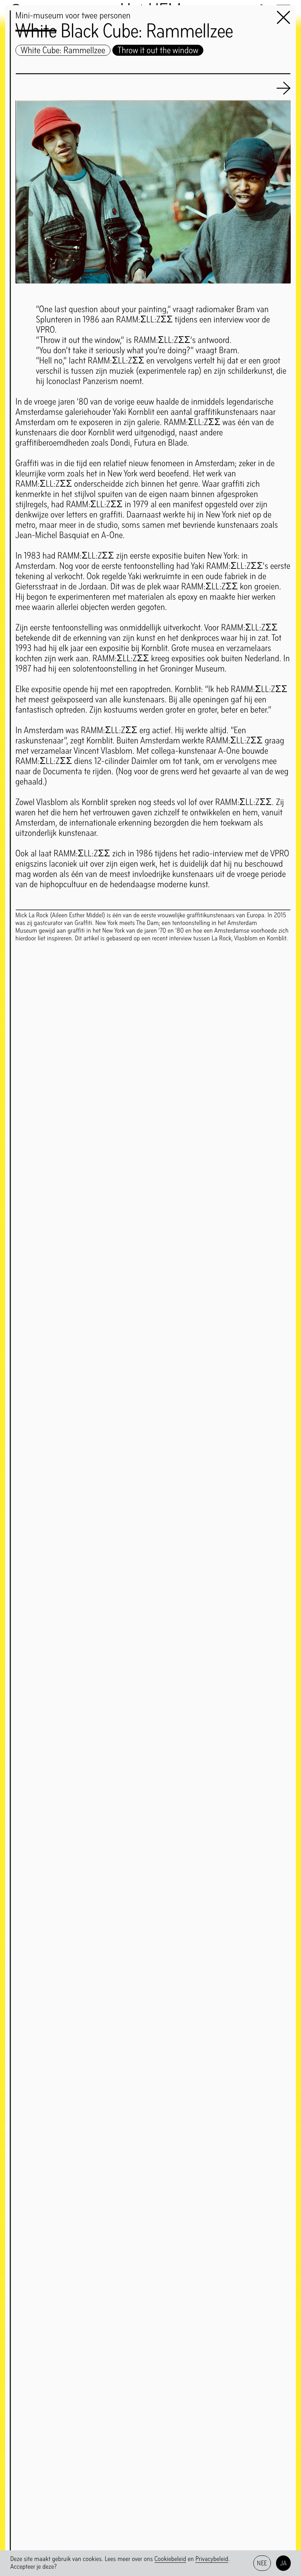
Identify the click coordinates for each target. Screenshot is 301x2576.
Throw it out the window (158, 50)
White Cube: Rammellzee (63, 50)
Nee (262, 2563)
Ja (284, 2563)
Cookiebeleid (171, 2559)
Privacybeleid (212, 2559)
